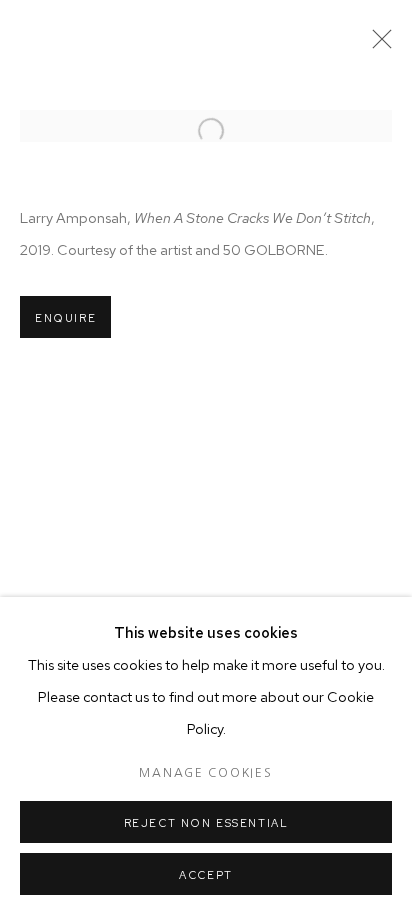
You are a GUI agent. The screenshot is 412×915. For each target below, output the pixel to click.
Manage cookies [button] (205, 773)
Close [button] (377, 45)
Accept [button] (206, 875)
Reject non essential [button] (206, 823)
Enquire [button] (65, 318)
